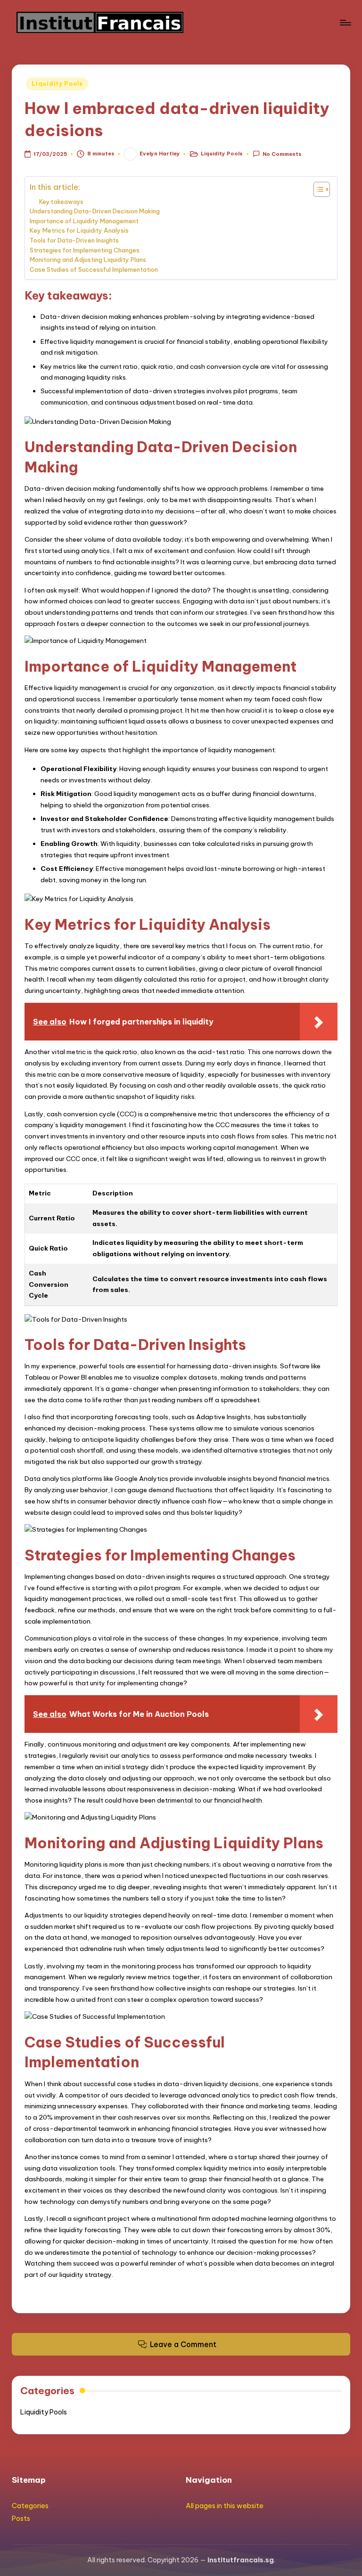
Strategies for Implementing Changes (85, 250)
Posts (21, 2519)
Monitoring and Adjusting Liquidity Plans (88, 260)
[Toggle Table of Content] (317, 189)
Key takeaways (61, 202)
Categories (30, 2506)
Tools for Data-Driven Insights (74, 240)
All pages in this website (225, 2506)
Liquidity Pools (57, 84)
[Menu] (345, 23)
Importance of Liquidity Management (84, 221)
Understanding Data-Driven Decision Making (95, 211)
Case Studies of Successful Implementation (94, 269)
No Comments (282, 154)
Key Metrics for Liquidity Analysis (79, 230)
